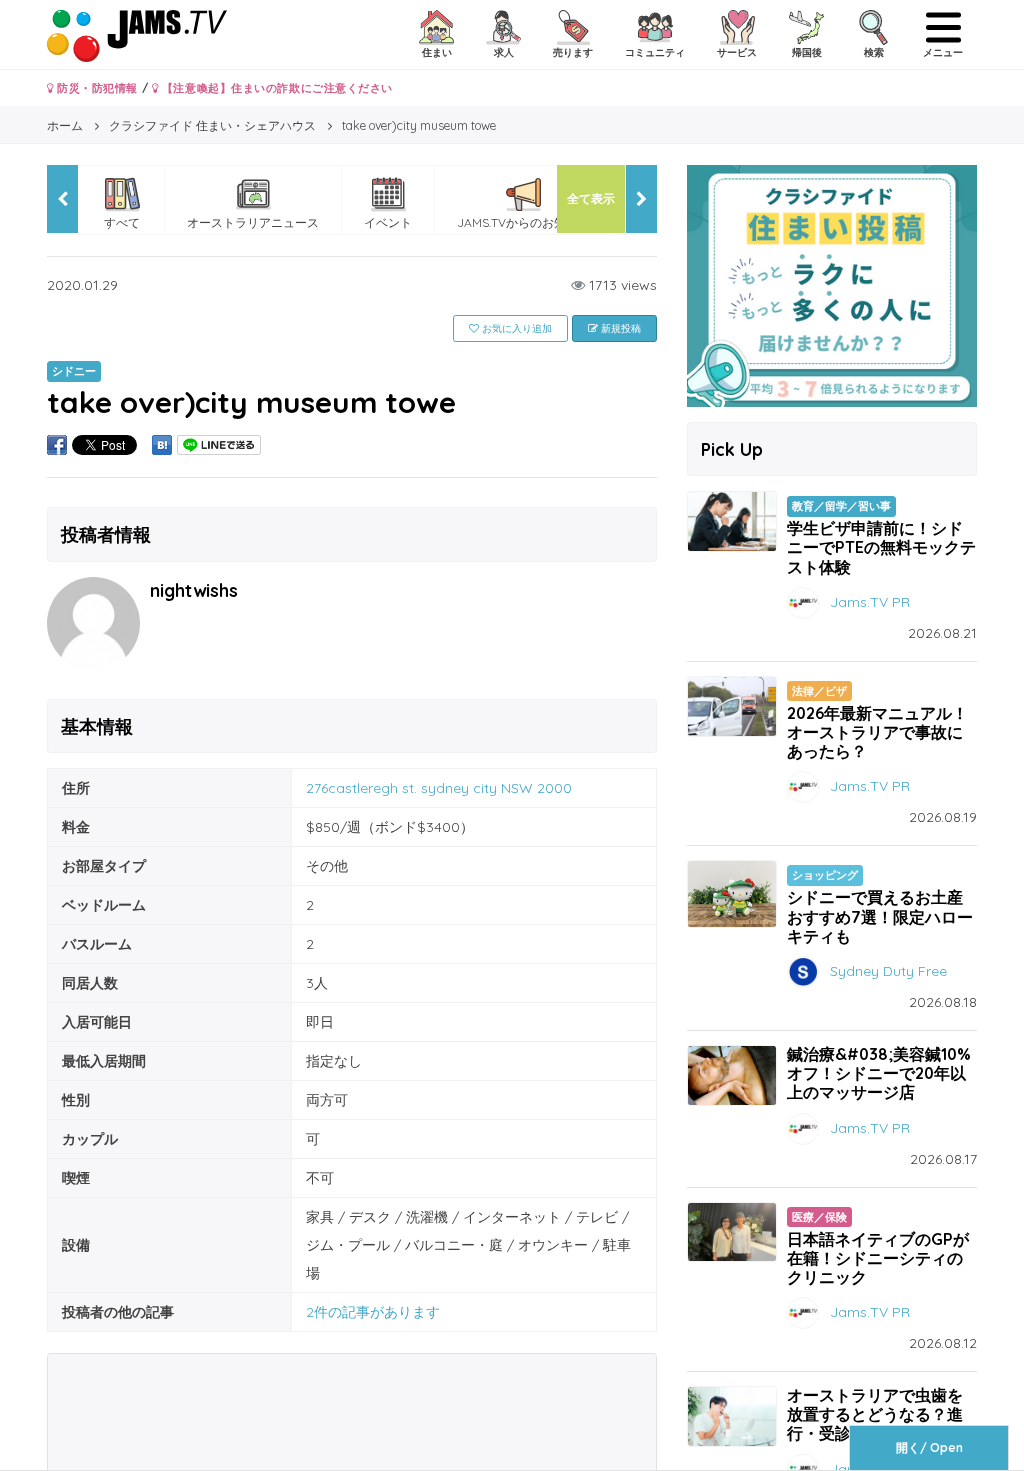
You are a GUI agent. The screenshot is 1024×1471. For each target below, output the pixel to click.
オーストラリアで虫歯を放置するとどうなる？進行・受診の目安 (875, 1414)
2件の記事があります (373, 1312)
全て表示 (591, 198)
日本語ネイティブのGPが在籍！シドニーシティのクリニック (878, 1258)
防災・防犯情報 (96, 88)
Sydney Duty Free (888, 971)
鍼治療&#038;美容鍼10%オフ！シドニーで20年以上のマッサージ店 (879, 1073)
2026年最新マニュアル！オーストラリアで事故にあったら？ (877, 732)
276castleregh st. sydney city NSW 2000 (439, 788)
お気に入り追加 (515, 328)
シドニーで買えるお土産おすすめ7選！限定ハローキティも (880, 916)
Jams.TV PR (870, 601)
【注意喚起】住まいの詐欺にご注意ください (275, 88)
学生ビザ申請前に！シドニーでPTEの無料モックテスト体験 (881, 547)
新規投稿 (619, 328)
